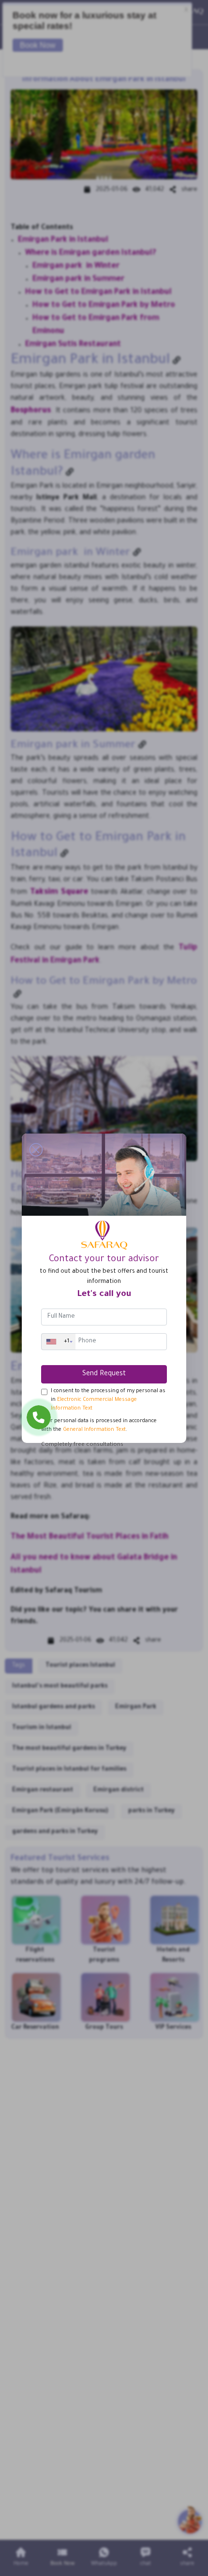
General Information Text (94, 1430)
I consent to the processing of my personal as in (108, 1400)
